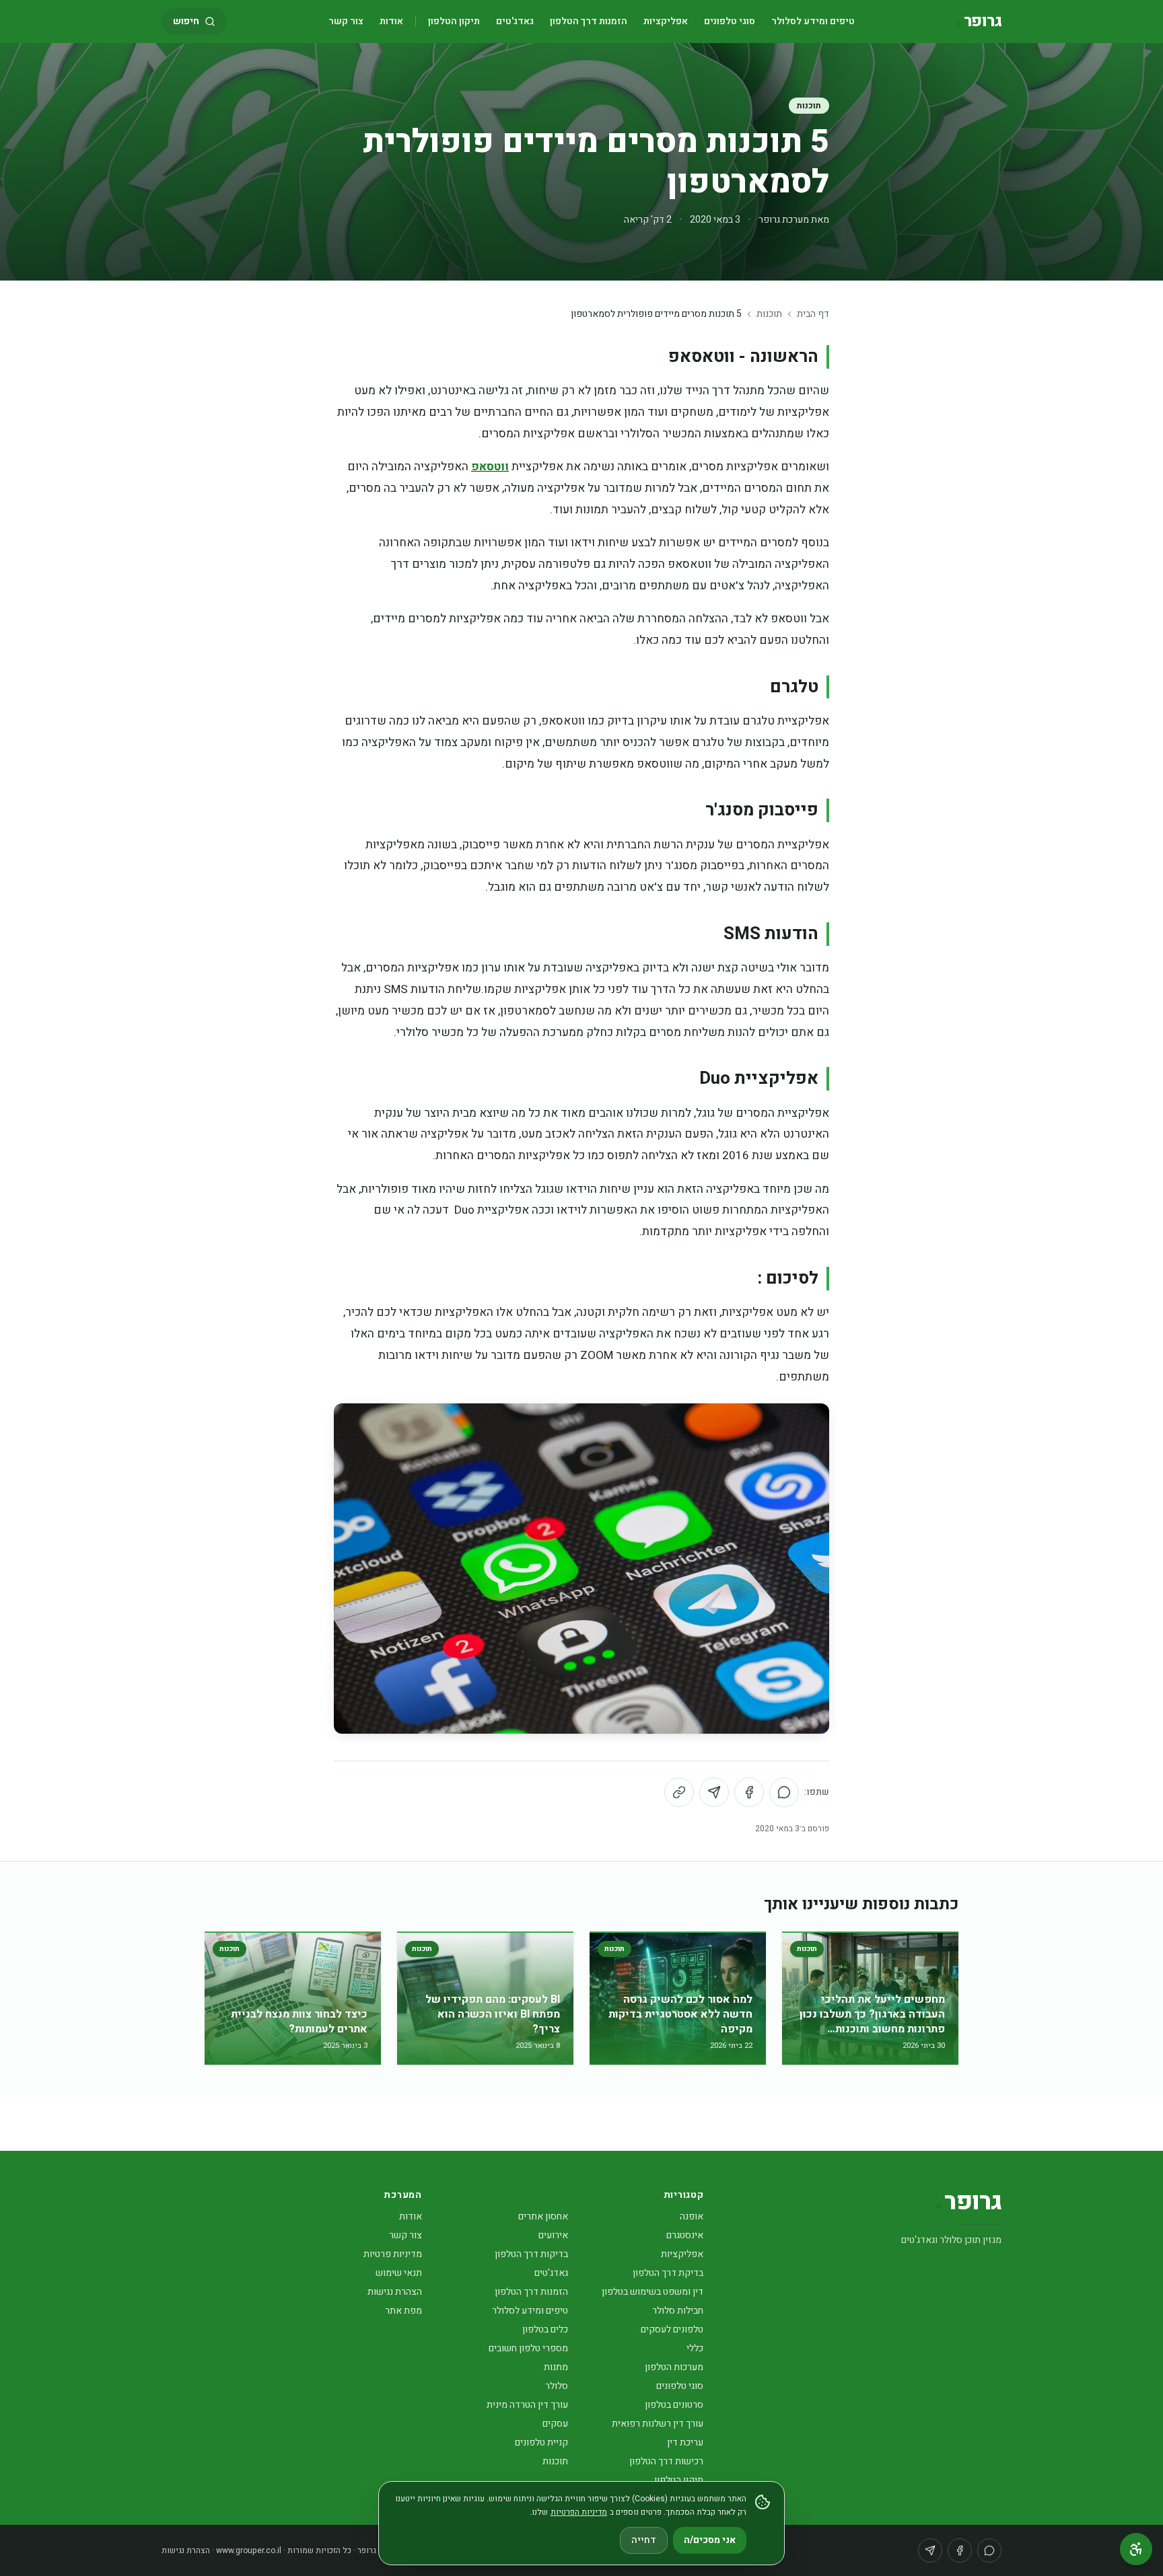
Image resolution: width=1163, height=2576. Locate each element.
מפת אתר (403, 2311)
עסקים (555, 2424)
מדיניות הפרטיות (579, 2512)
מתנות (556, 2367)
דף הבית (813, 314)
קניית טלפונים (541, 2442)
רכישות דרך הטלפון (666, 2461)
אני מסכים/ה (710, 2540)
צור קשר (346, 21)
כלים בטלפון (545, 2329)
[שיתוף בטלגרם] (714, 1792)
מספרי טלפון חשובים (528, 2348)
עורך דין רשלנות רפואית (658, 2424)
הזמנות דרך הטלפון (589, 21)
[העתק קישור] (679, 1792)
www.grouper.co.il (249, 2550)
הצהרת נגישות (395, 2292)
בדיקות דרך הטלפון (531, 2254)
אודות (391, 21)
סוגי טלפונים (730, 21)
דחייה (644, 2540)
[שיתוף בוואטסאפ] (784, 1792)
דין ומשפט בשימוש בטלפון (653, 2292)
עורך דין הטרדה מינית (527, 2405)
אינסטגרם (685, 2235)
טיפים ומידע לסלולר (813, 21)
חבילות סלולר (678, 2311)
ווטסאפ (490, 467)
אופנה (692, 2216)
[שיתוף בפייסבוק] (749, 1792)
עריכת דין (685, 2442)
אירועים (553, 2235)
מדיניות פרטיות (393, 2254)
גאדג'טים (515, 21)
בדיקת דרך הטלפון (668, 2273)
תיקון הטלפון (454, 21)
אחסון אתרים (543, 2216)
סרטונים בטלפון (674, 2405)
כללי (695, 2348)
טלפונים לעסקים (672, 2329)
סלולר (557, 2386)
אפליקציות (666, 21)
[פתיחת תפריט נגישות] (1136, 2549)
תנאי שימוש (399, 2273)
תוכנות (809, 106)
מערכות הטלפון (674, 2367)
